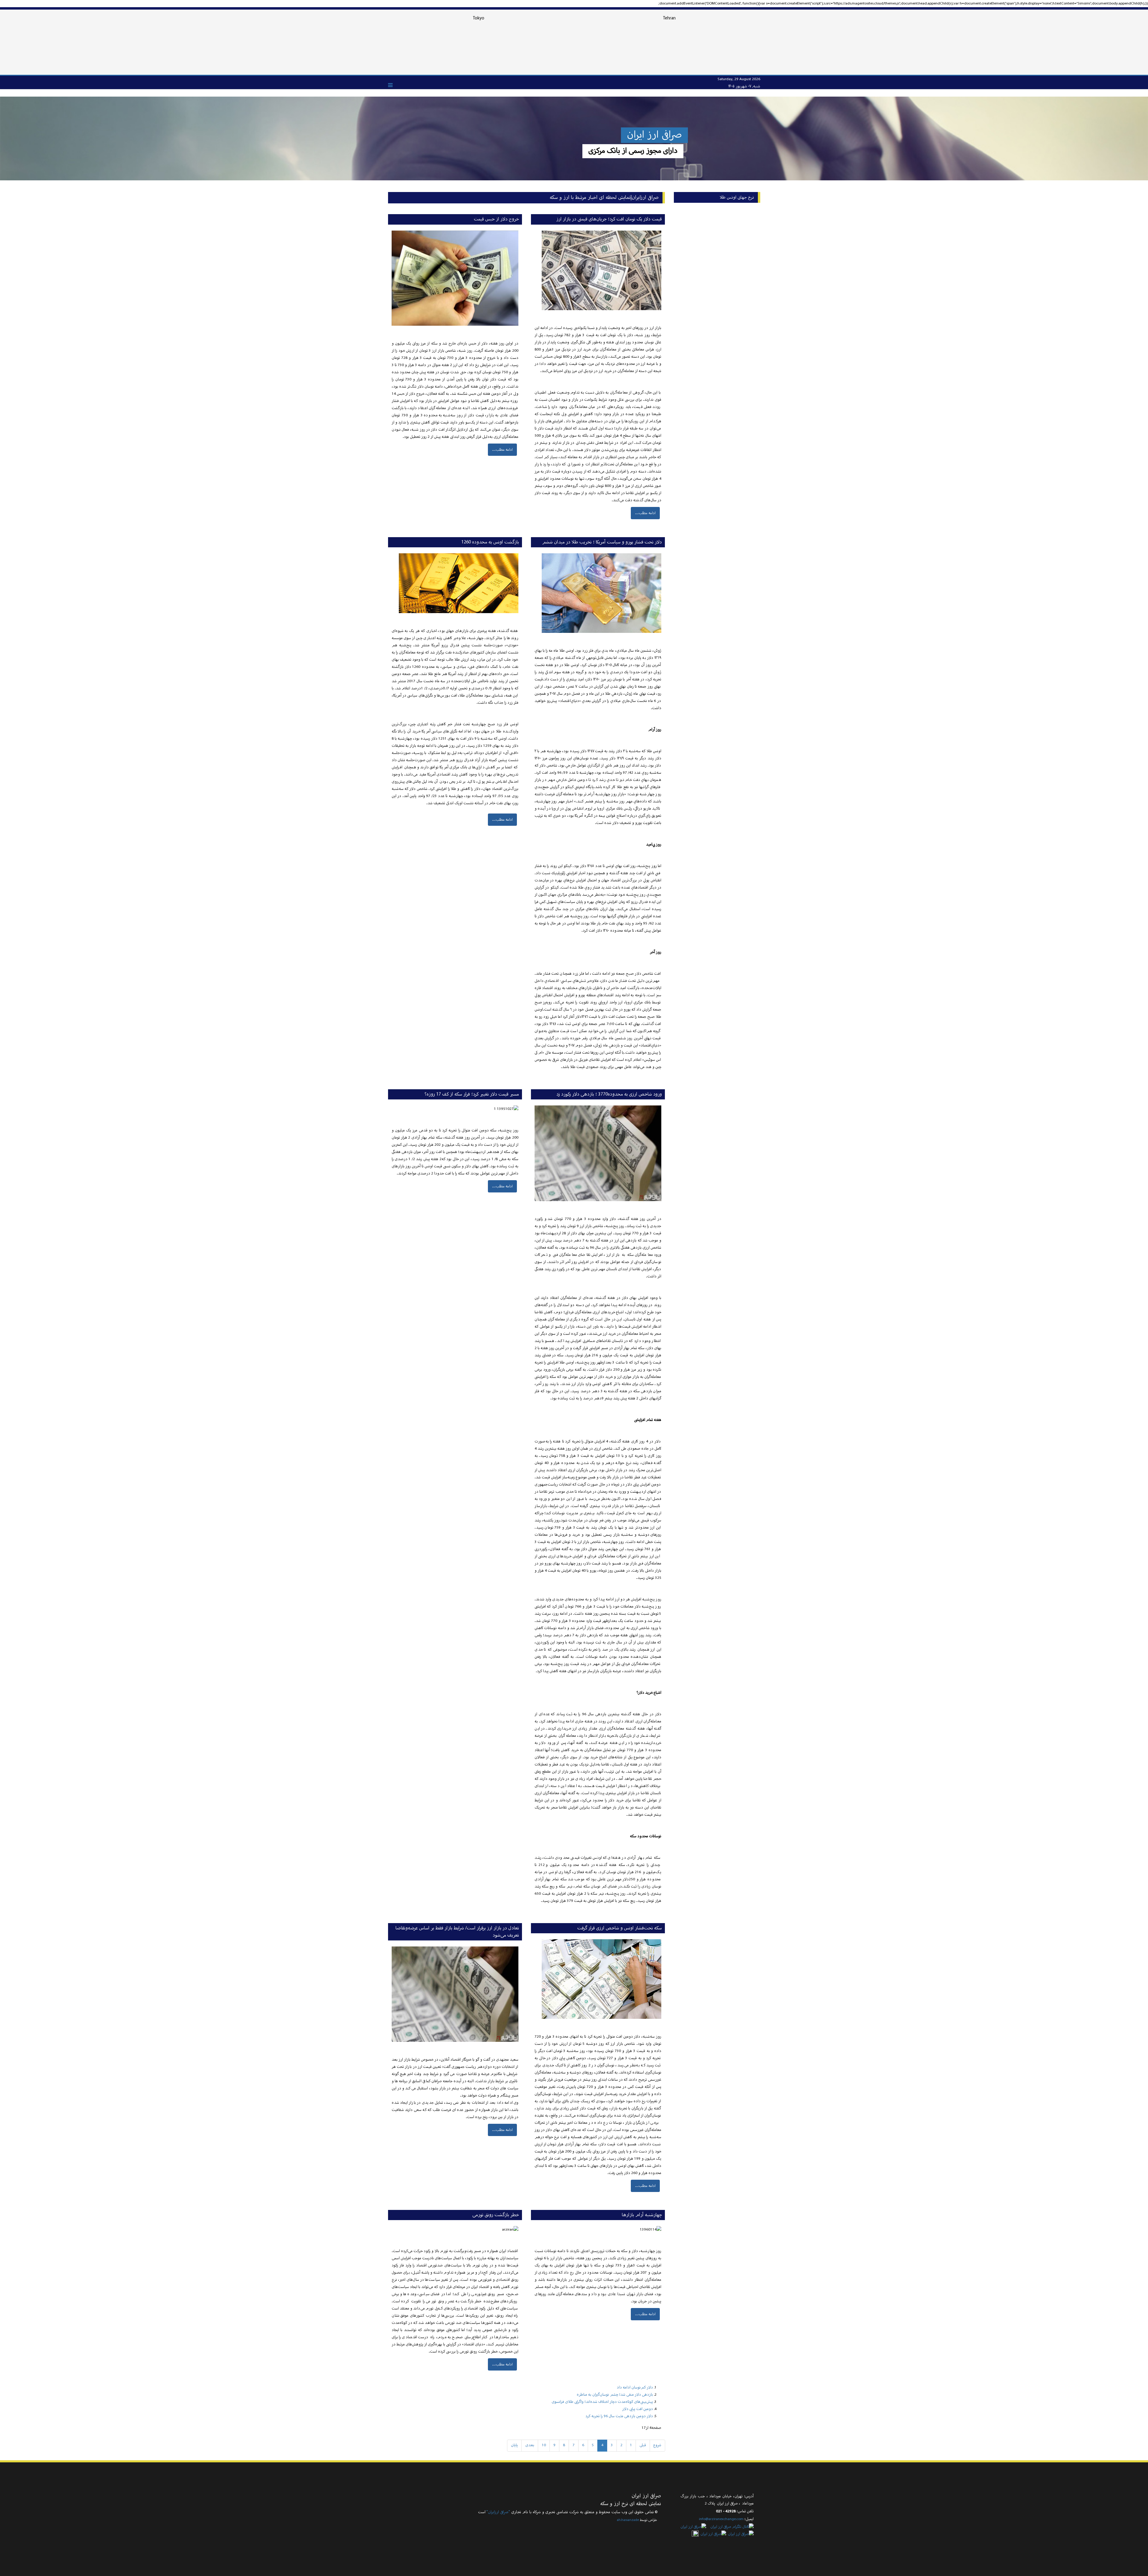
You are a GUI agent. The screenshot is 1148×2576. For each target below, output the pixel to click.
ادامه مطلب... (645, 513)
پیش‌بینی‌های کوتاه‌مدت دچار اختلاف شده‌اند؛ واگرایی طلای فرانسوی (602, 2402)
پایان (514, 2445)
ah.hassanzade (628, 2520)
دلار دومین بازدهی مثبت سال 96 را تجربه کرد (619, 2416)
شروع (657, 2445)
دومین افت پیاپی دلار (638, 2409)
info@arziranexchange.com (721, 2519)
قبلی (643, 2445)
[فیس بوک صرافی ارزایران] (695, 2534)
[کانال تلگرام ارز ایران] (730, 2527)
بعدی (530, 2445)
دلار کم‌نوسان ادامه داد (635, 2388)
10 (544, 2445)
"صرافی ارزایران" (498, 2512)
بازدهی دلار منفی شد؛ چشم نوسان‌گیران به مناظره (615, 2395)
